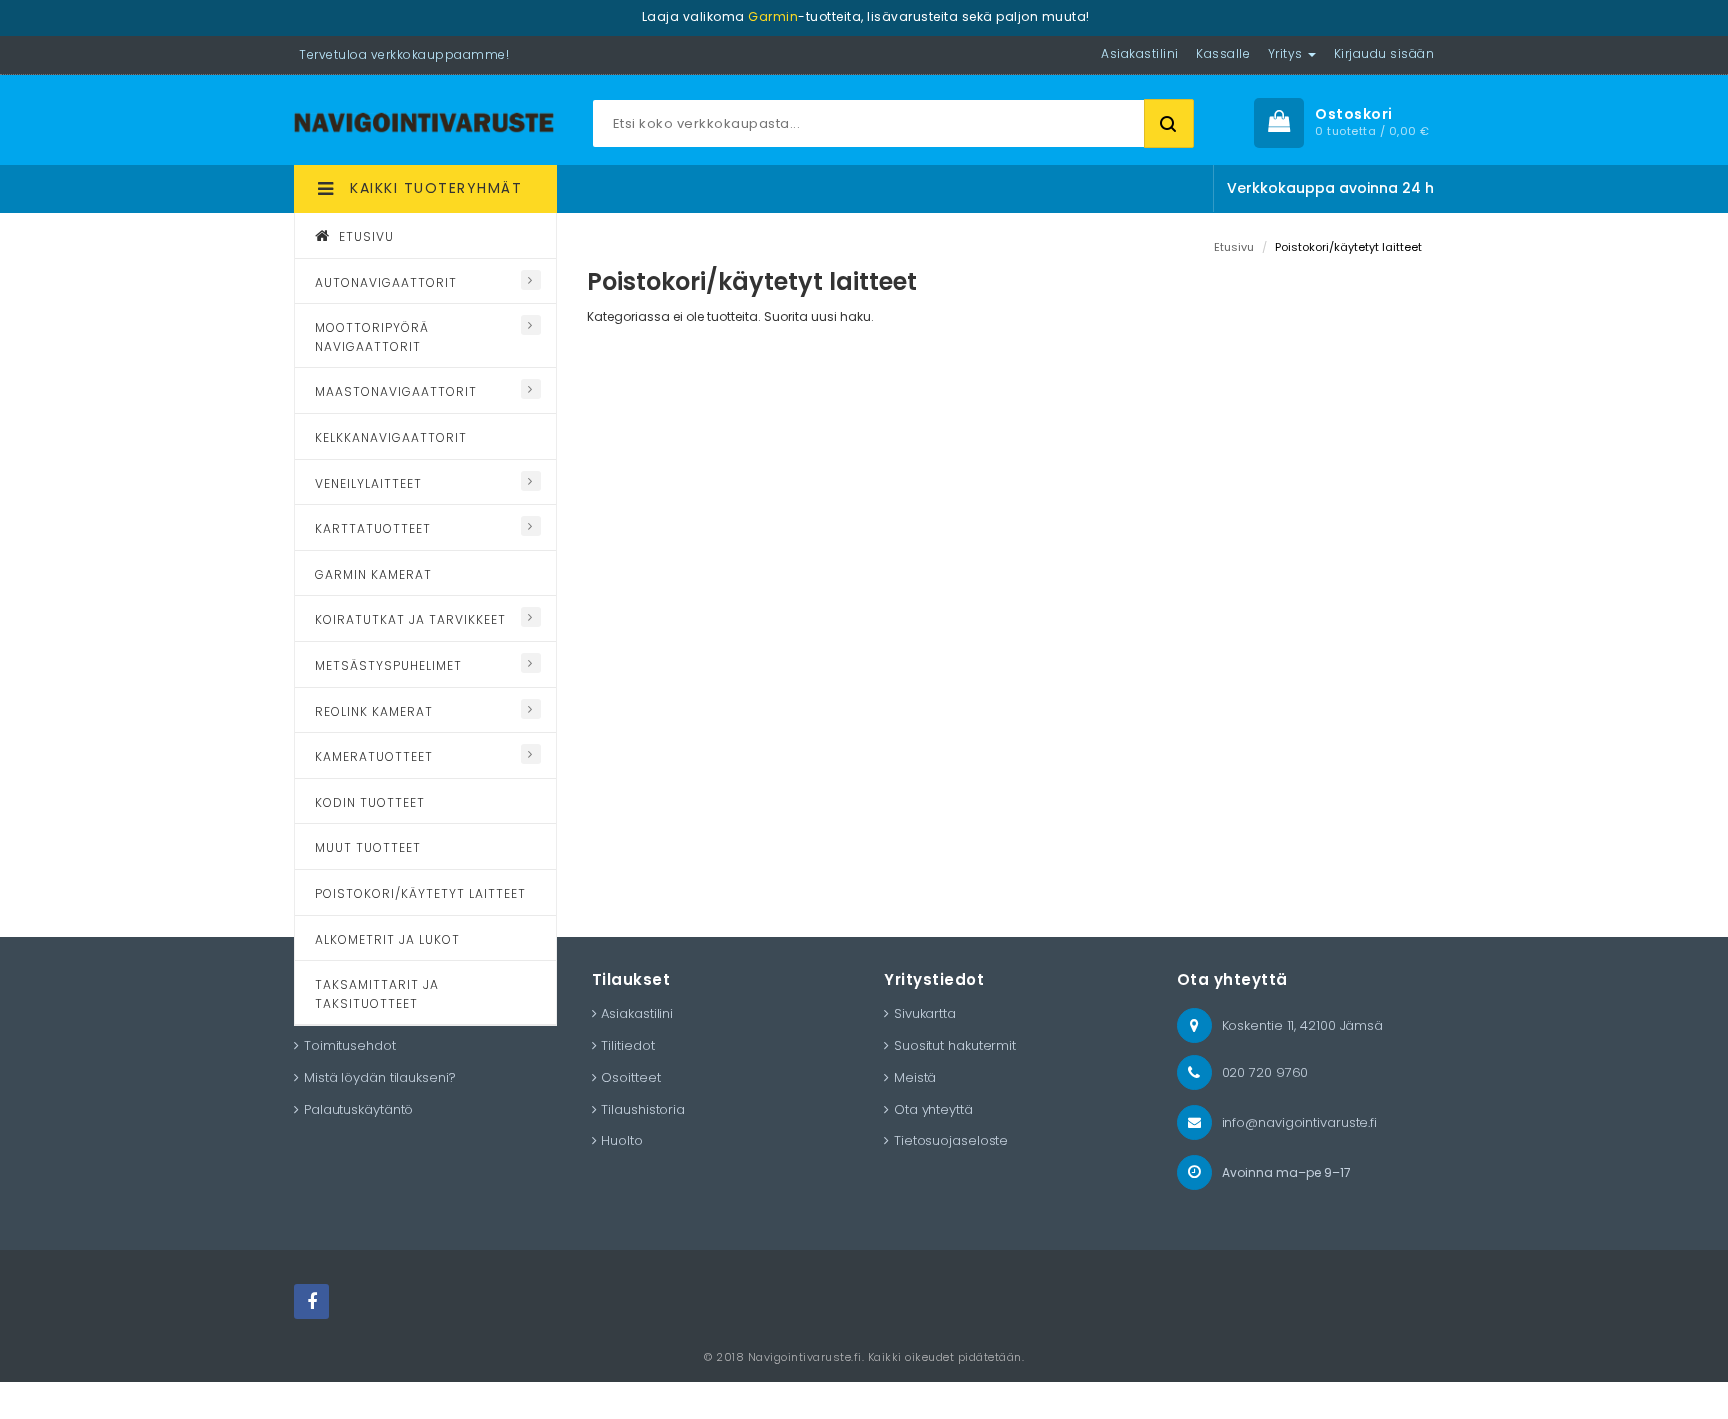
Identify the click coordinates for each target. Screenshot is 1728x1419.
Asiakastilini (637, 1013)
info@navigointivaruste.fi (1300, 1122)
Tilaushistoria (643, 1109)
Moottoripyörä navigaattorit (372, 337)
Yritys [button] (1287, 53)
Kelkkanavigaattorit (391, 437)
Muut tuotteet (368, 847)
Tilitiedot (627, 1045)
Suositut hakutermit (955, 1045)
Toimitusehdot (350, 1045)
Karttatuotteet (373, 528)
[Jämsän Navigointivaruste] (424, 120)
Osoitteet (630, 1077)
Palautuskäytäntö (358, 1109)
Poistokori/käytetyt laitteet (420, 893)
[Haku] (1169, 123)
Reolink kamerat (374, 711)
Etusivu (364, 236)
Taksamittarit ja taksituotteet (377, 994)
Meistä (915, 1077)
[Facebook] (311, 1301)
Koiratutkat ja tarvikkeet (410, 619)
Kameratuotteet (374, 756)
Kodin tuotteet (370, 802)
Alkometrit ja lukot (387, 939)
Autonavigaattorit (386, 282)
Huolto (621, 1140)
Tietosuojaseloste (951, 1140)
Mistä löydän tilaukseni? (380, 1077)
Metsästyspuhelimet (388, 665)
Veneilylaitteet (368, 483)
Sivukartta (925, 1013)
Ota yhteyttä (933, 1109)
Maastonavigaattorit (396, 391)
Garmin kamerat (373, 574)
